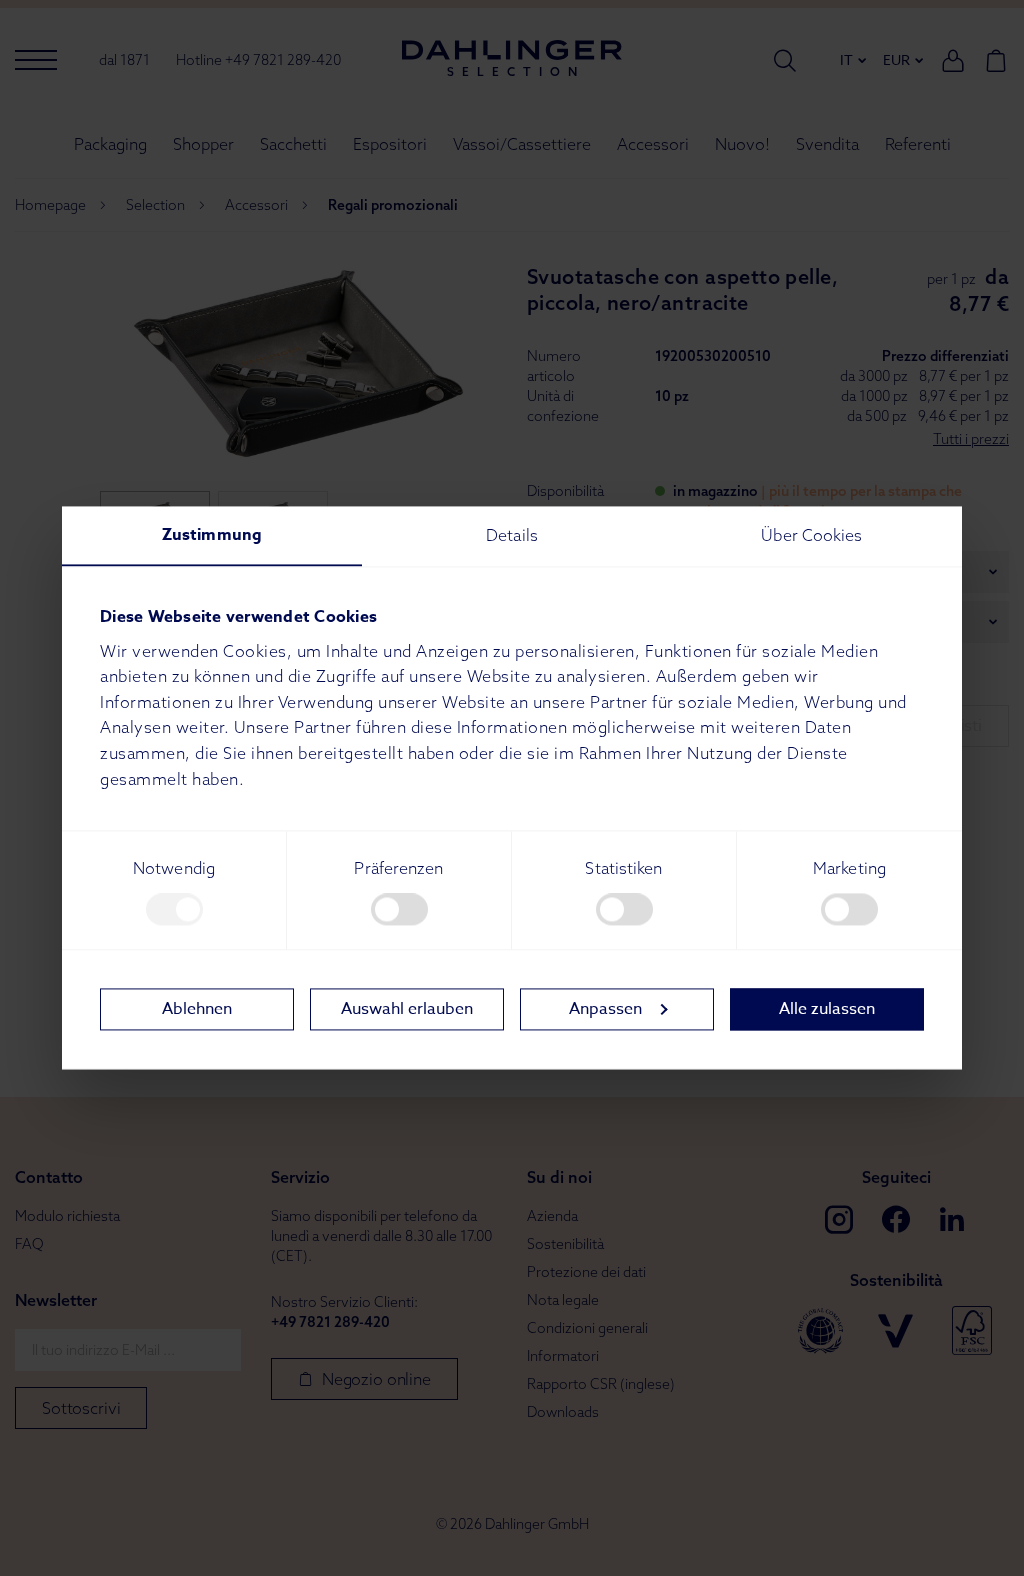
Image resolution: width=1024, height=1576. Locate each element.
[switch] (399, 910)
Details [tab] (512, 535)
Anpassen (605, 1009)
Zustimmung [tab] (212, 535)
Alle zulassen (827, 1009)
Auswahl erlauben (407, 1009)
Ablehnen (197, 1009)
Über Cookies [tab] (811, 535)
